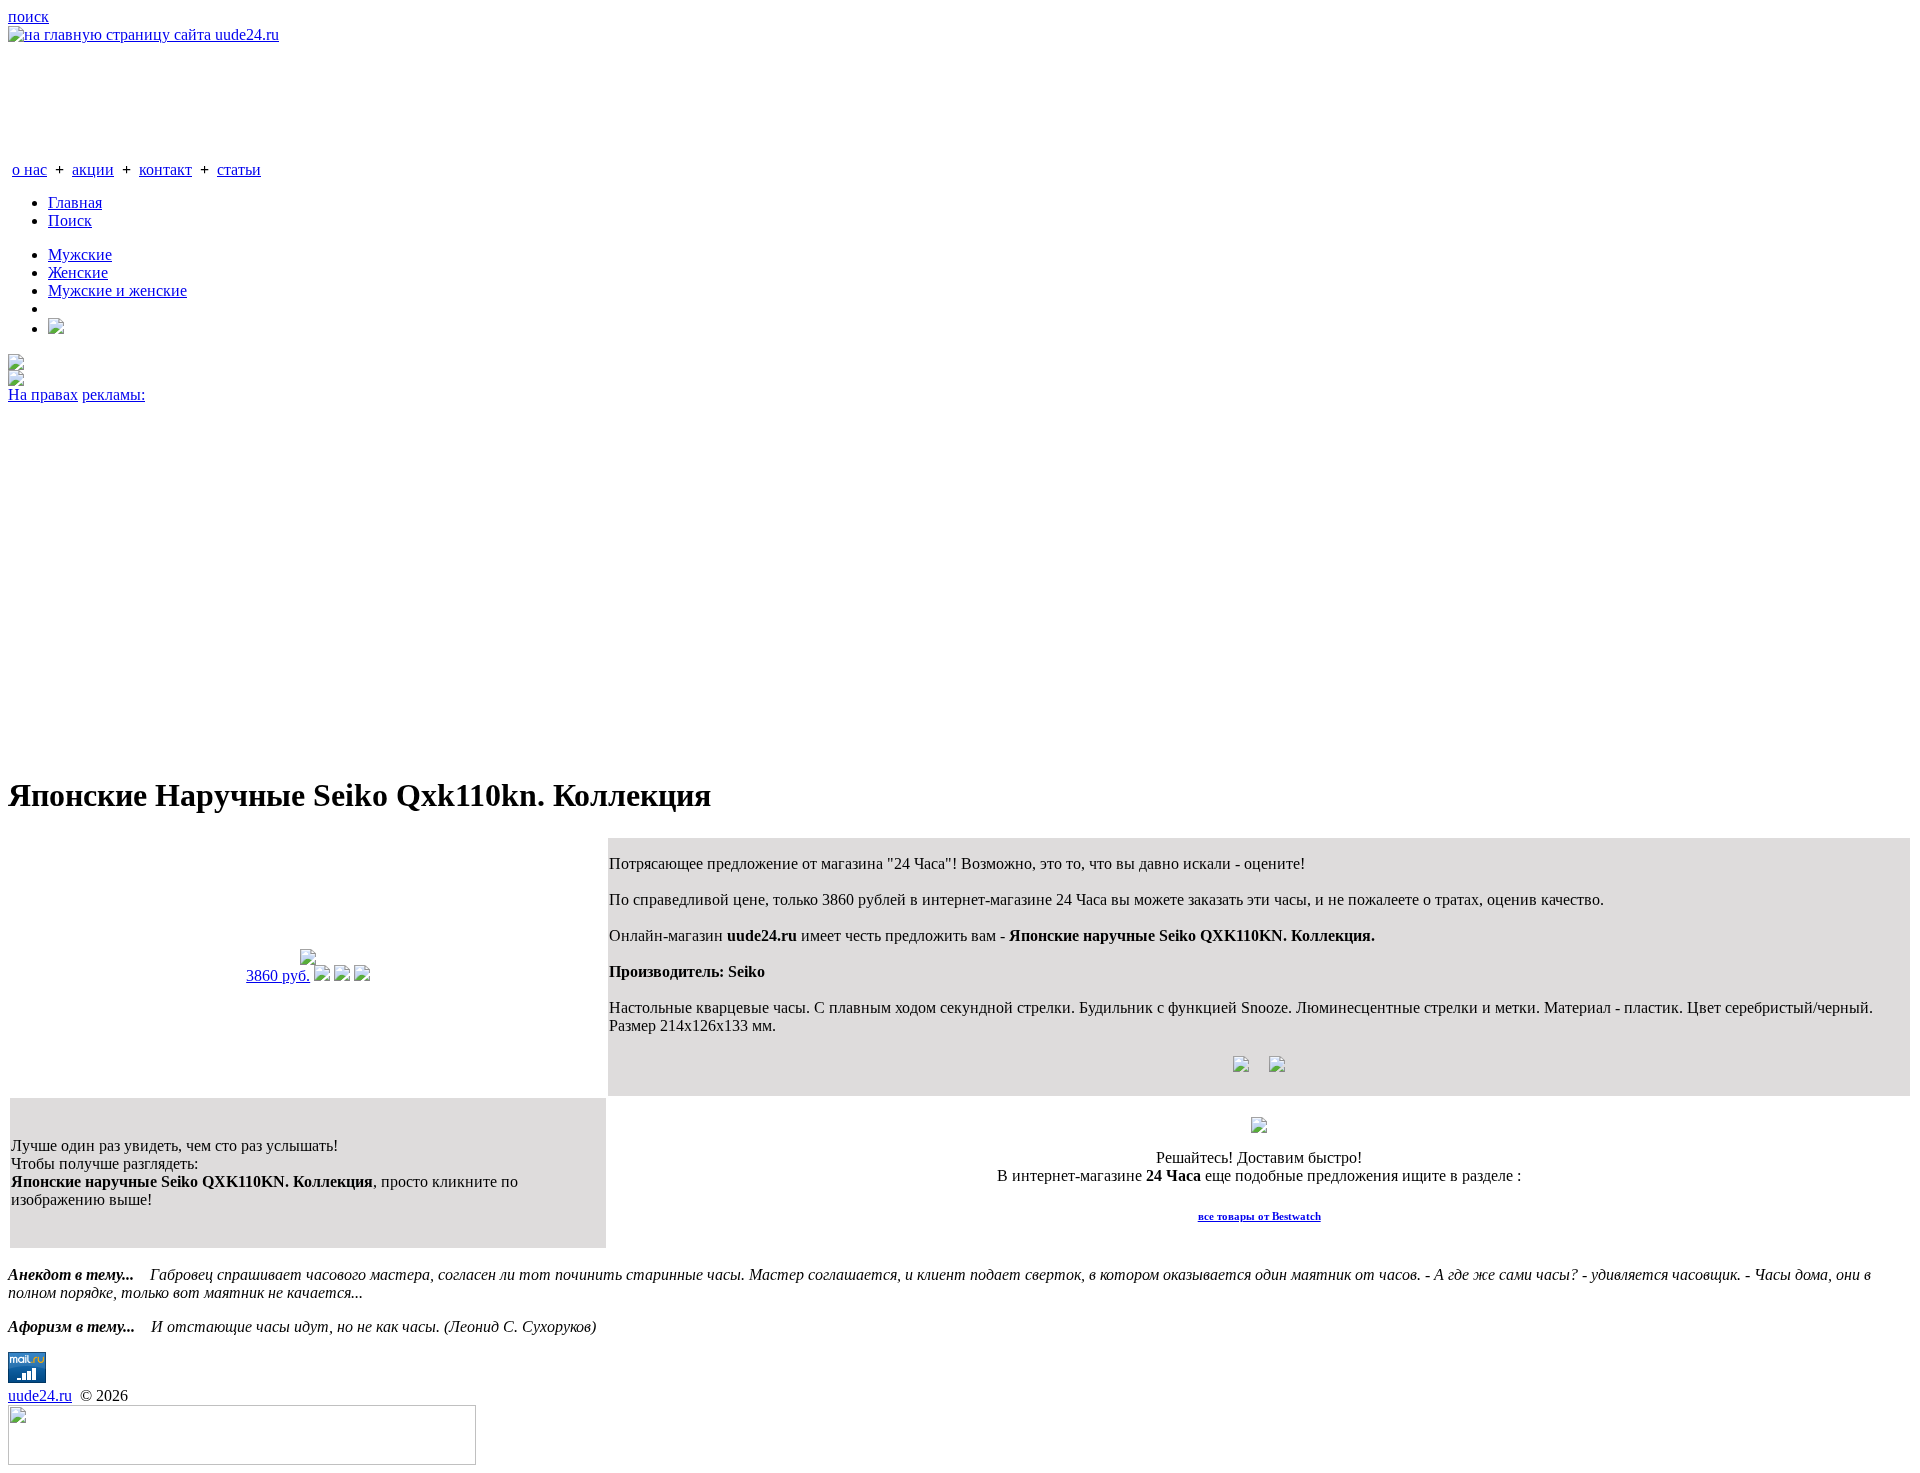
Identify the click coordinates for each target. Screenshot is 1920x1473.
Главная (75, 202)
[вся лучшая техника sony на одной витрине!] (16, 364)
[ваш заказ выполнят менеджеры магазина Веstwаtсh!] (1259, 1127)
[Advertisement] (608, 580)
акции (93, 169)
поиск (28, 16)
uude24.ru (40, 1395)
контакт (165, 169)
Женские (78, 272)
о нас (29, 169)
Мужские (80, 254)
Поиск (70, 220)
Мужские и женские (117, 290)
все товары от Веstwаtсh (1259, 1216)
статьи (239, 169)
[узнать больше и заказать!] (322, 975)
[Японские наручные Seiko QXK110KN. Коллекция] (308, 959)
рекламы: (113, 394)
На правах (43, 394)
